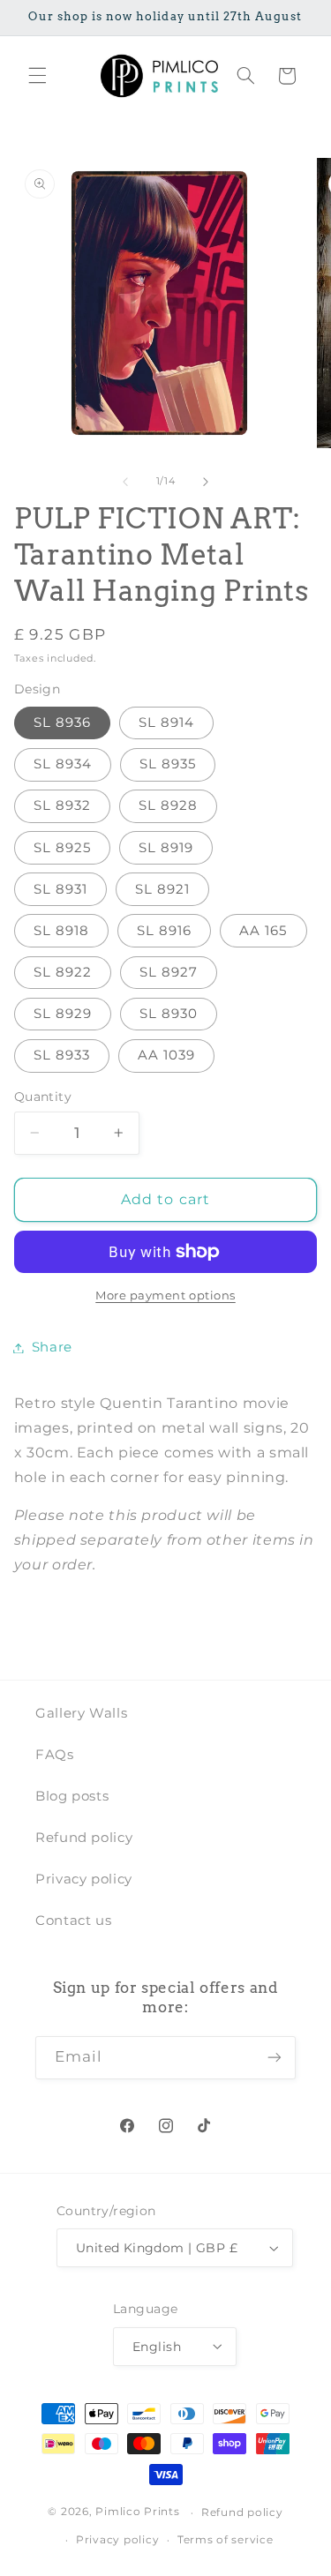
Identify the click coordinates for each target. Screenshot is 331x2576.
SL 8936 (62, 723)
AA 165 (263, 931)
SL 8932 (62, 805)
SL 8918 (61, 931)
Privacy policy (84, 1879)
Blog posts (72, 1796)
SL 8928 (168, 805)
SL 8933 (62, 1055)
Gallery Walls (81, 1713)
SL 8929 (63, 1014)
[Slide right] (206, 482)
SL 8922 (63, 972)
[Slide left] (125, 482)
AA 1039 (166, 1055)
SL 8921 (162, 889)
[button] (37, 76)
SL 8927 (169, 972)
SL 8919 (166, 848)
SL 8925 (62, 848)
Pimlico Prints (137, 2512)
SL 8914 (166, 723)
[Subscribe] (275, 2058)
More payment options (165, 1295)
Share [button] (52, 1347)
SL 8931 (60, 889)
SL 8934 (63, 764)
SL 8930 (169, 1014)
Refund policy (84, 1838)
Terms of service (226, 2540)
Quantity (43, 1097)
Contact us (73, 1921)
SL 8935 (168, 764)
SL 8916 (164, 931)
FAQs (55, 1755)
